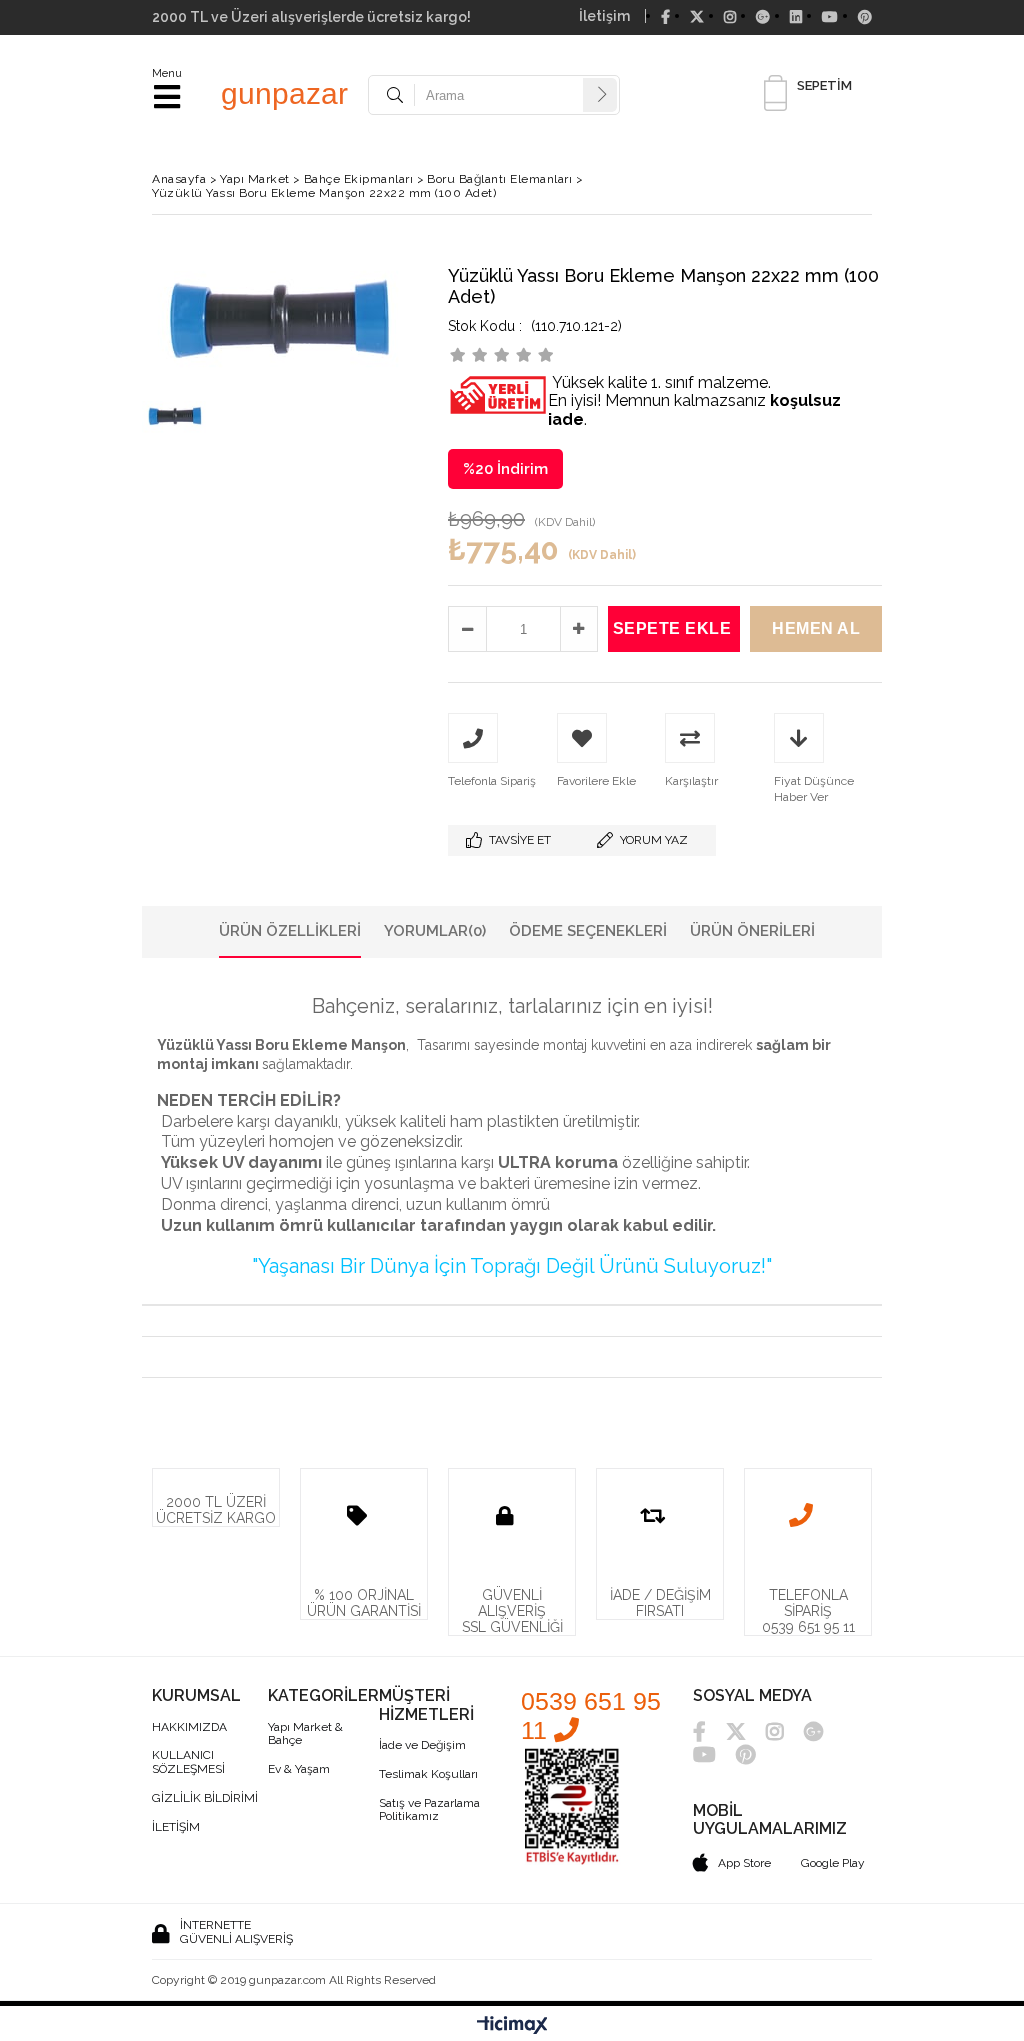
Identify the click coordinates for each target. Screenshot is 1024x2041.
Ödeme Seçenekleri (588, 931)
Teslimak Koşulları (428, 1774)
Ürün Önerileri (752, 931)
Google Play (833, 1863)
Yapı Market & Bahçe (305, 1734)
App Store (744, 1863)
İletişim (604, 16)
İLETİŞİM (176, 1827)
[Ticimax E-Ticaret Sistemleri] (512, 2026)
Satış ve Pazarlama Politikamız (429, 1810)
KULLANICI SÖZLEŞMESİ (188, 1762)
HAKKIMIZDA (189, 1727)
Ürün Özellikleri (290, 931)
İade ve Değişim (422, 1745)
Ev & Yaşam (299, 1769)
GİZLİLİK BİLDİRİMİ (205, 1798)
